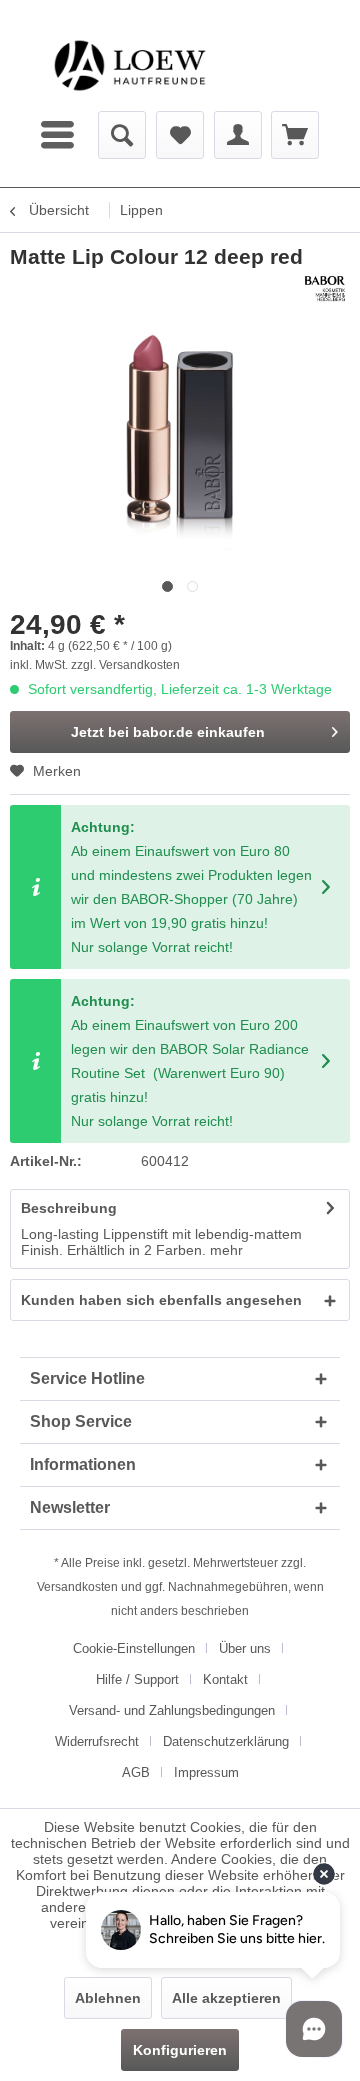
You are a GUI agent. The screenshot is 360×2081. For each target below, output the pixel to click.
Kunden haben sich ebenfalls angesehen (161, 1300)
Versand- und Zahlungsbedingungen (172, 1710)
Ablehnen (108, 1998)
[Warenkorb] (295, 135)
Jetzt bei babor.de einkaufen (168, 732)
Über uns (245, 1648)
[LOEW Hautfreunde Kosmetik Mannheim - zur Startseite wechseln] (130, 65)
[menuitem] (60, 135)
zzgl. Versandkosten (125, 665)
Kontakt (225, 1679)
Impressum (206, 1772)
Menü (60, 135)
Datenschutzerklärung (226, 1741)
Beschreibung (69, 1208)
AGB (136, 1772)
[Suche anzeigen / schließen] (122, 135)
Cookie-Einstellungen (134, 1648)
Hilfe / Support (137, 1679)
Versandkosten (77, 1587)
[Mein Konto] (238, 135)
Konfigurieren (180, 2050)
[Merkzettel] (180, 135)
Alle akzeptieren (226, 1998)
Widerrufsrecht (97, 1741)
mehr (226, 1250)
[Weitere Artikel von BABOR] (325, 288)
